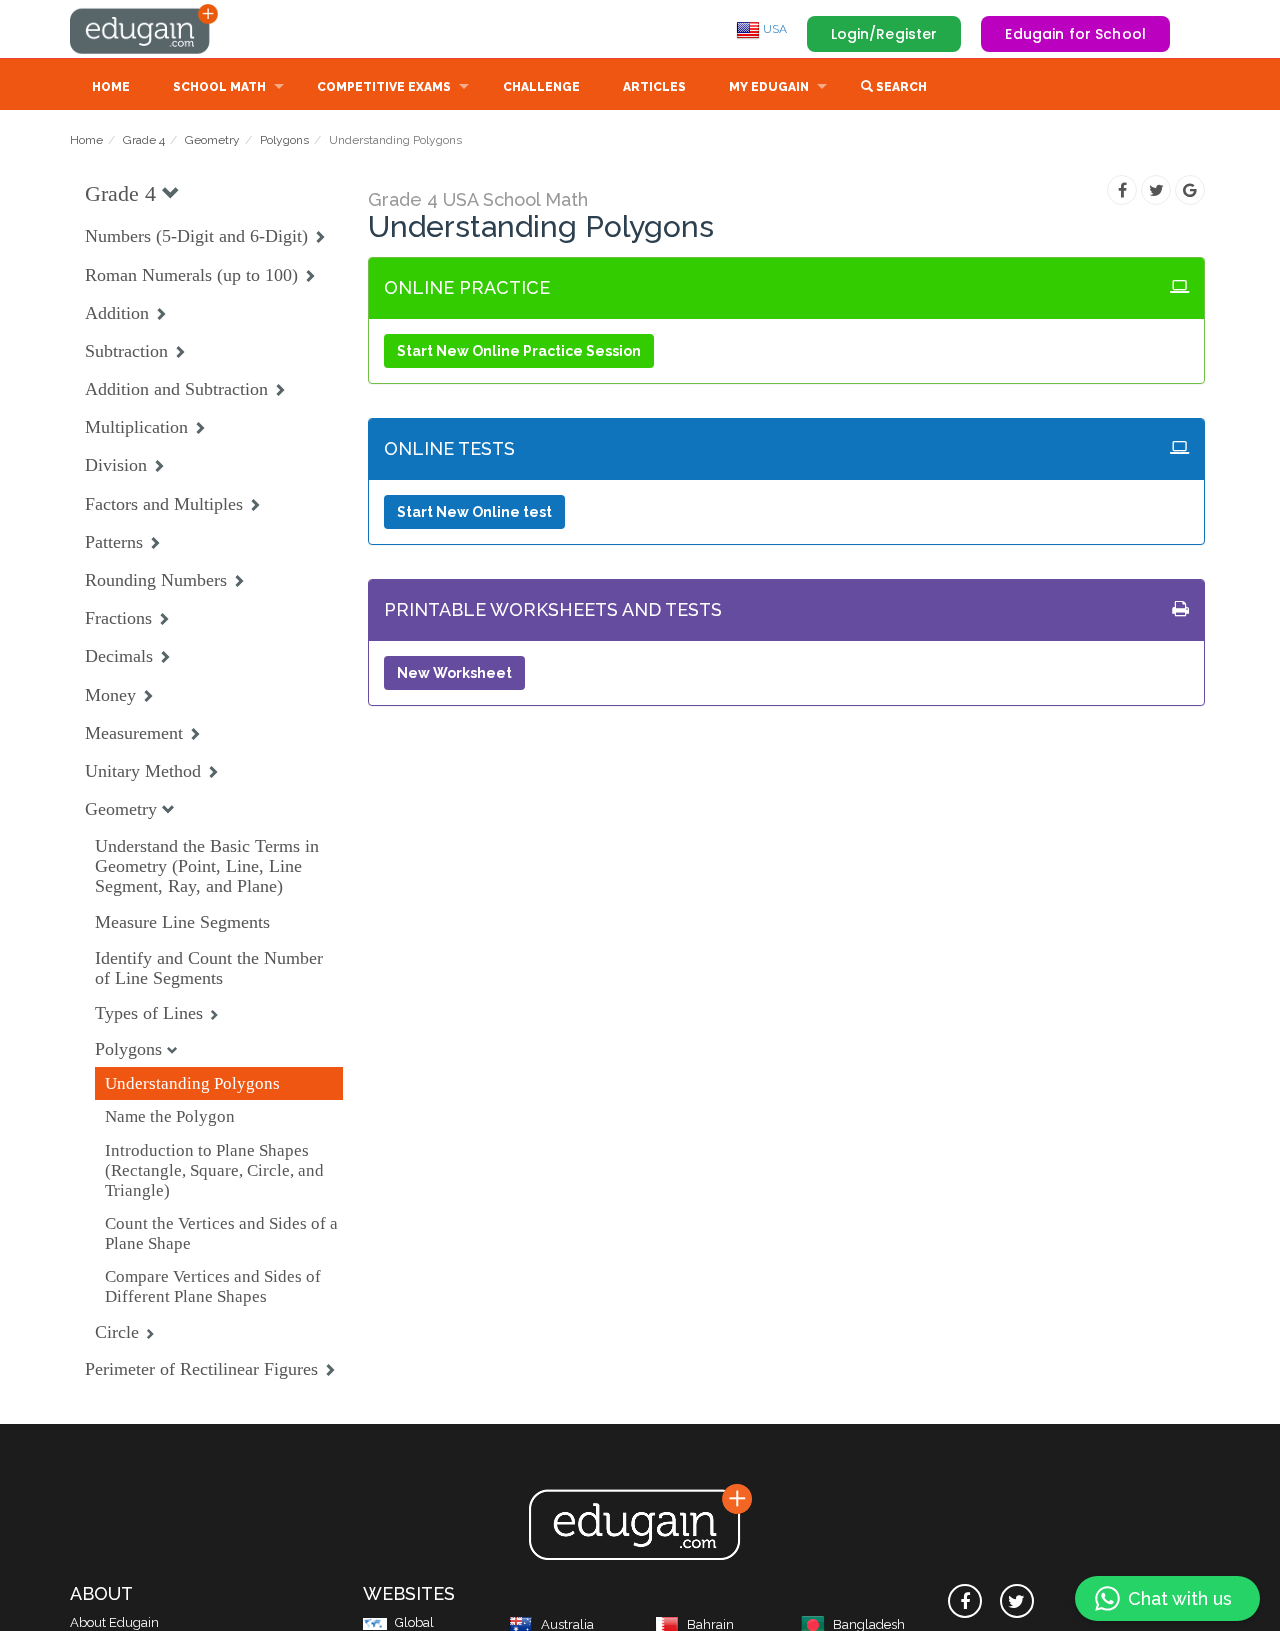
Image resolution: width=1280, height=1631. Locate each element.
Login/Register (884, 34)
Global (414, 1622)
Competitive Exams (384, 87)
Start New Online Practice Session (519, 351)
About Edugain (114, 1622)
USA (773, 29)
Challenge (541, 87)
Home (111, 87)
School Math (219, 87)
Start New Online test (474, 512)
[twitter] (1017, 1601)
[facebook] (965, 1601)
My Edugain (769, 87)
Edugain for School (1075, 34)
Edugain (145, 29)
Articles (654, 87)
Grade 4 (144, 140)
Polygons (284, 140)
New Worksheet (454, 673)
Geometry (212, 140)
